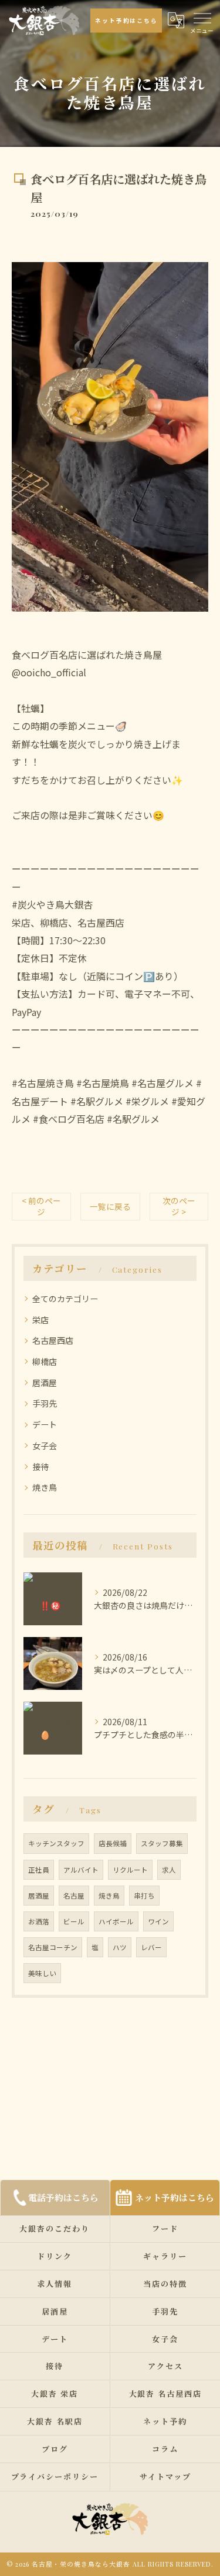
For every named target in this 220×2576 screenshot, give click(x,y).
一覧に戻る (110, 1206)
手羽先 (45, 1403)
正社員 (39, 1870)
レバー (151, 1947)
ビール (74, 1921)
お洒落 (39, 1921)
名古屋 (74, 1896)
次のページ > (179, 1206)
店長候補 (113, 1843)
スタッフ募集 (162, 1843)
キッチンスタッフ (56, 1843)
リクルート (130, 1870)
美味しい (42, 1973)
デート (45, 1424)
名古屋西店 (53, 1340)
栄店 (40, 1320)
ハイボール (116, 1921)
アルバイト (81, 1870)
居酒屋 (45, 1383)
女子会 (45, 1445)
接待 (40, 1467)
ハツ (120, 1947)
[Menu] (202, 17)
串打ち (144, 1896)
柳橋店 (45, 1361)
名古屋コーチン (53, 1947)
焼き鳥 (45, 1487)
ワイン (158, 1921)
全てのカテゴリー (65, 1299)
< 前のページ (41, 1206)
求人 (169, 1870)
